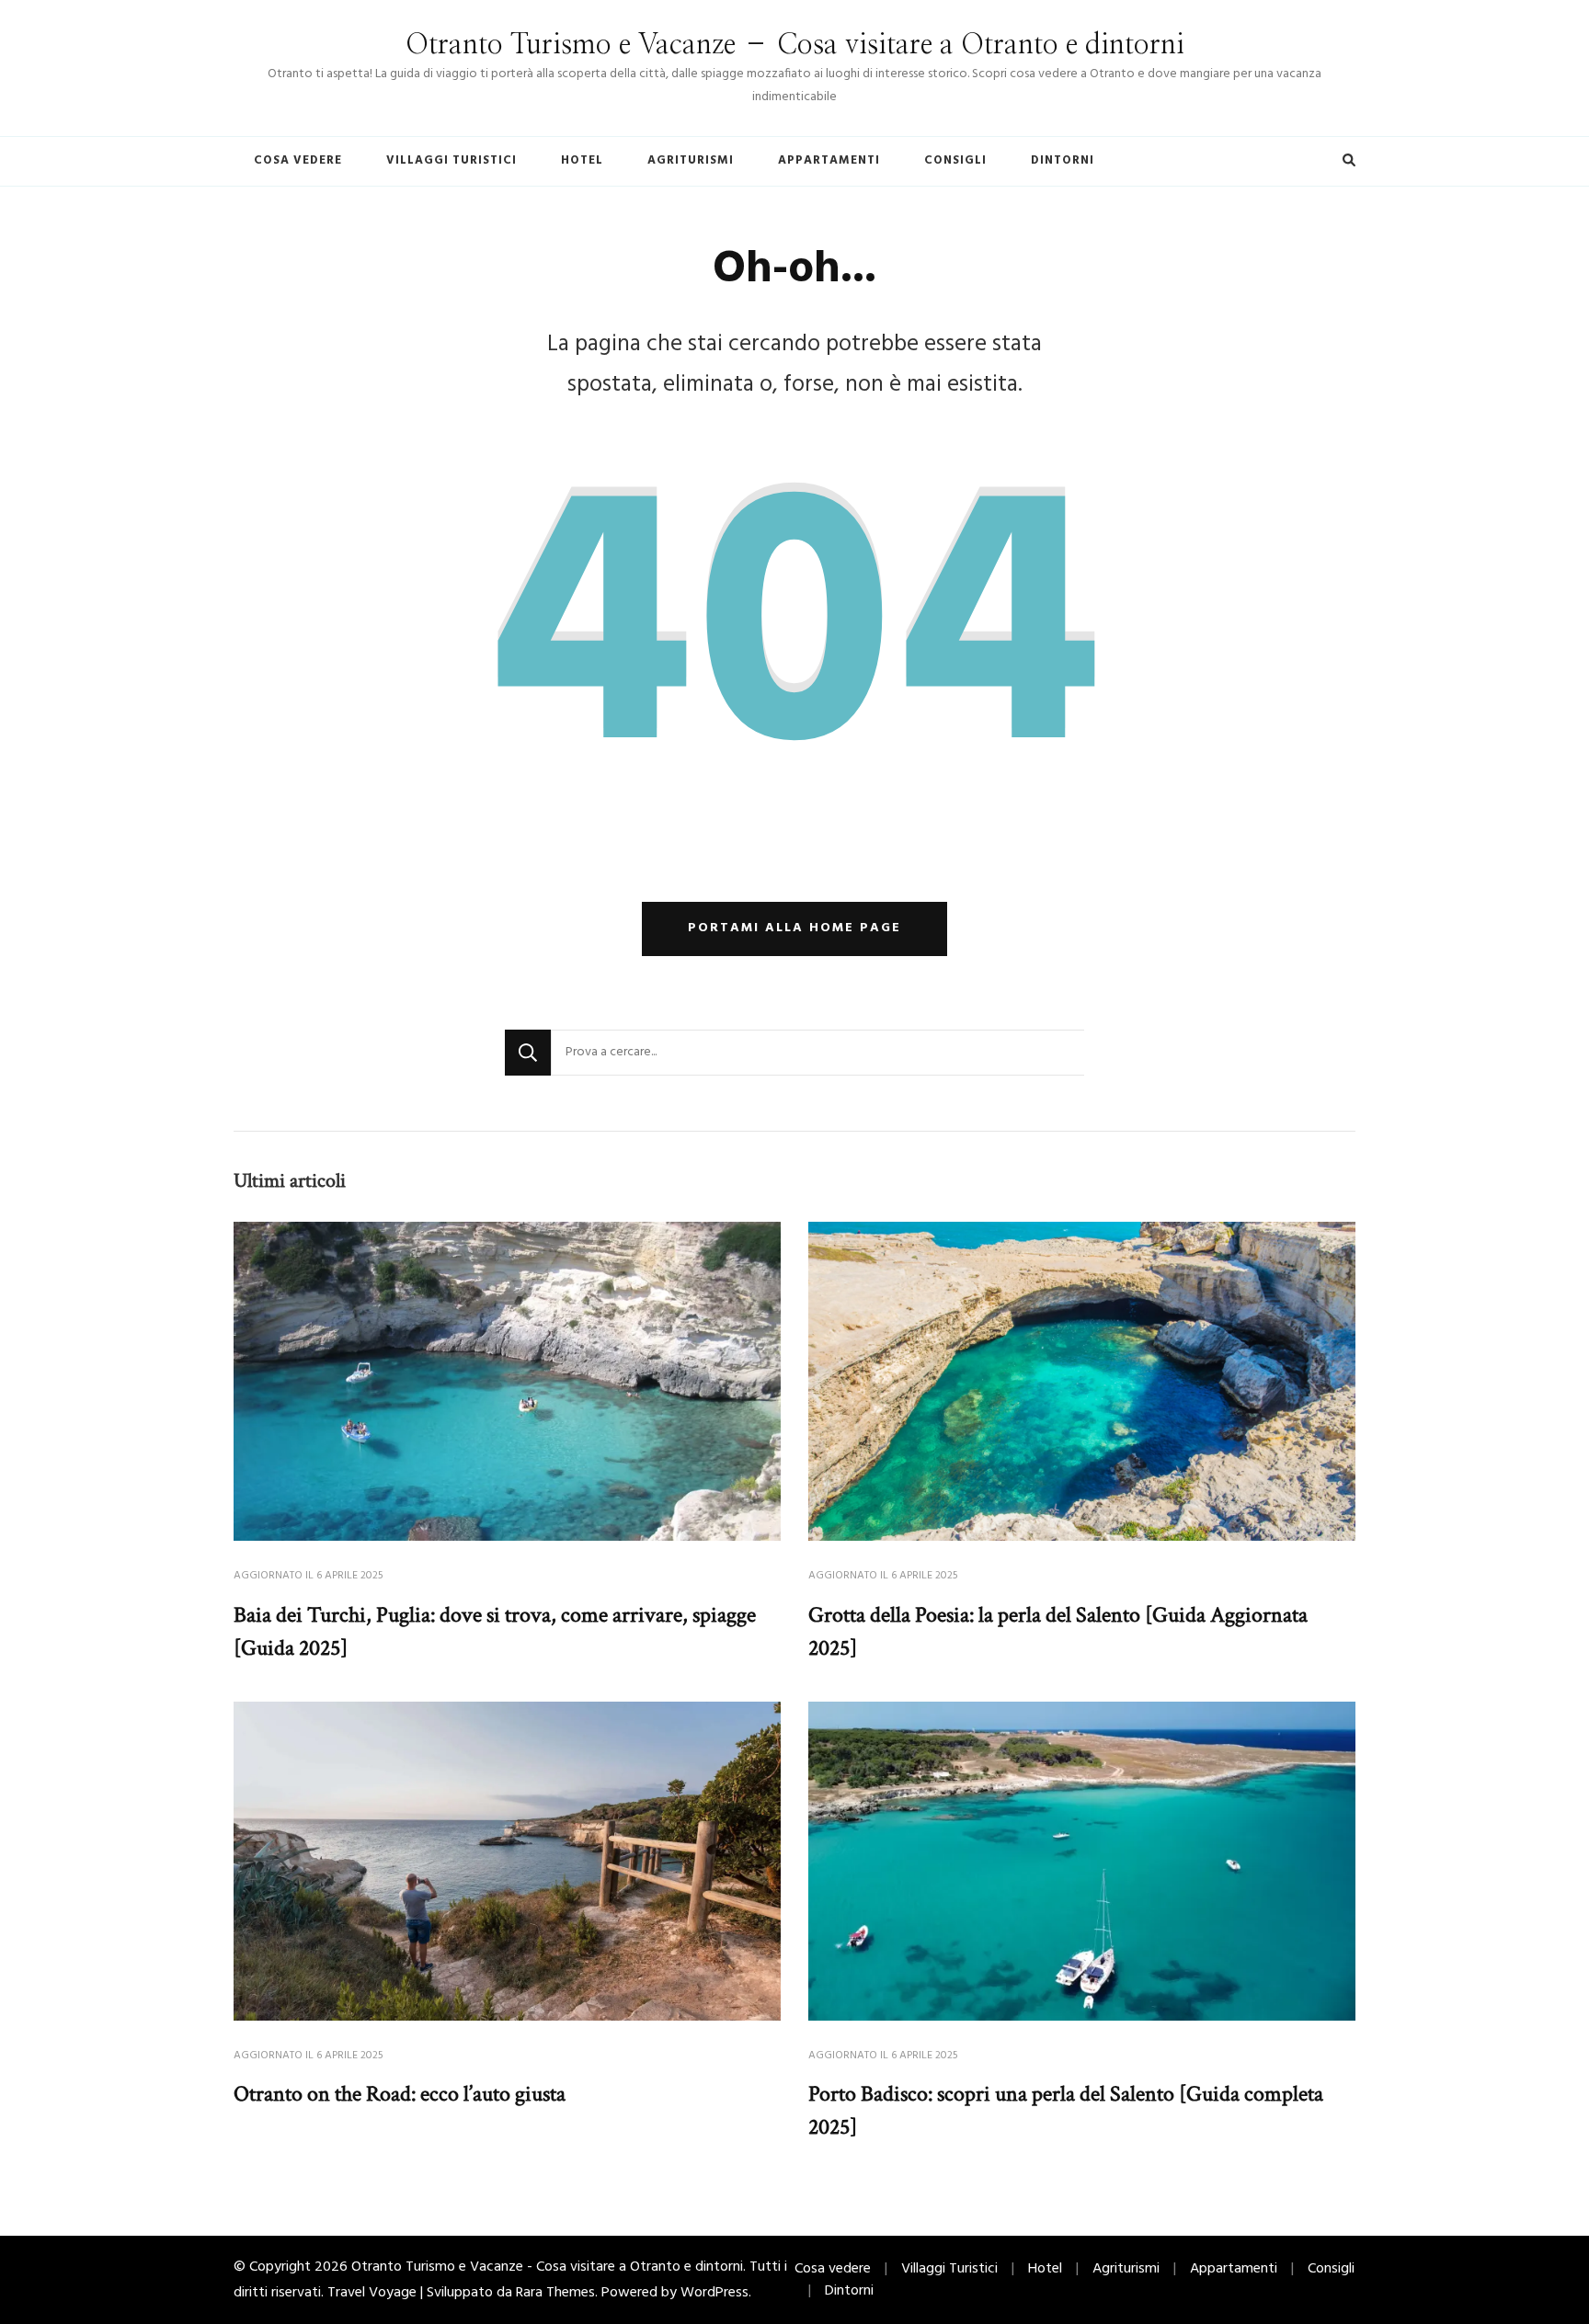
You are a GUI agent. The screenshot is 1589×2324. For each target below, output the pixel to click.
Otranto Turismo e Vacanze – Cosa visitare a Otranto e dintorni (795, 45)
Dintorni (1063, 160)
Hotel (582, 160)
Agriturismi (691, 160)
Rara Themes (555, 2293)
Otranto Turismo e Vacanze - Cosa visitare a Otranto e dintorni (547, 2267)
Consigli (955, 160)
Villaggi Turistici (452, 160)
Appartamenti (829, 160)
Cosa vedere (298, 160)
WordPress (714, 2293)
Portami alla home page (794, 928)
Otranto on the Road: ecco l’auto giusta (400, 2094)
